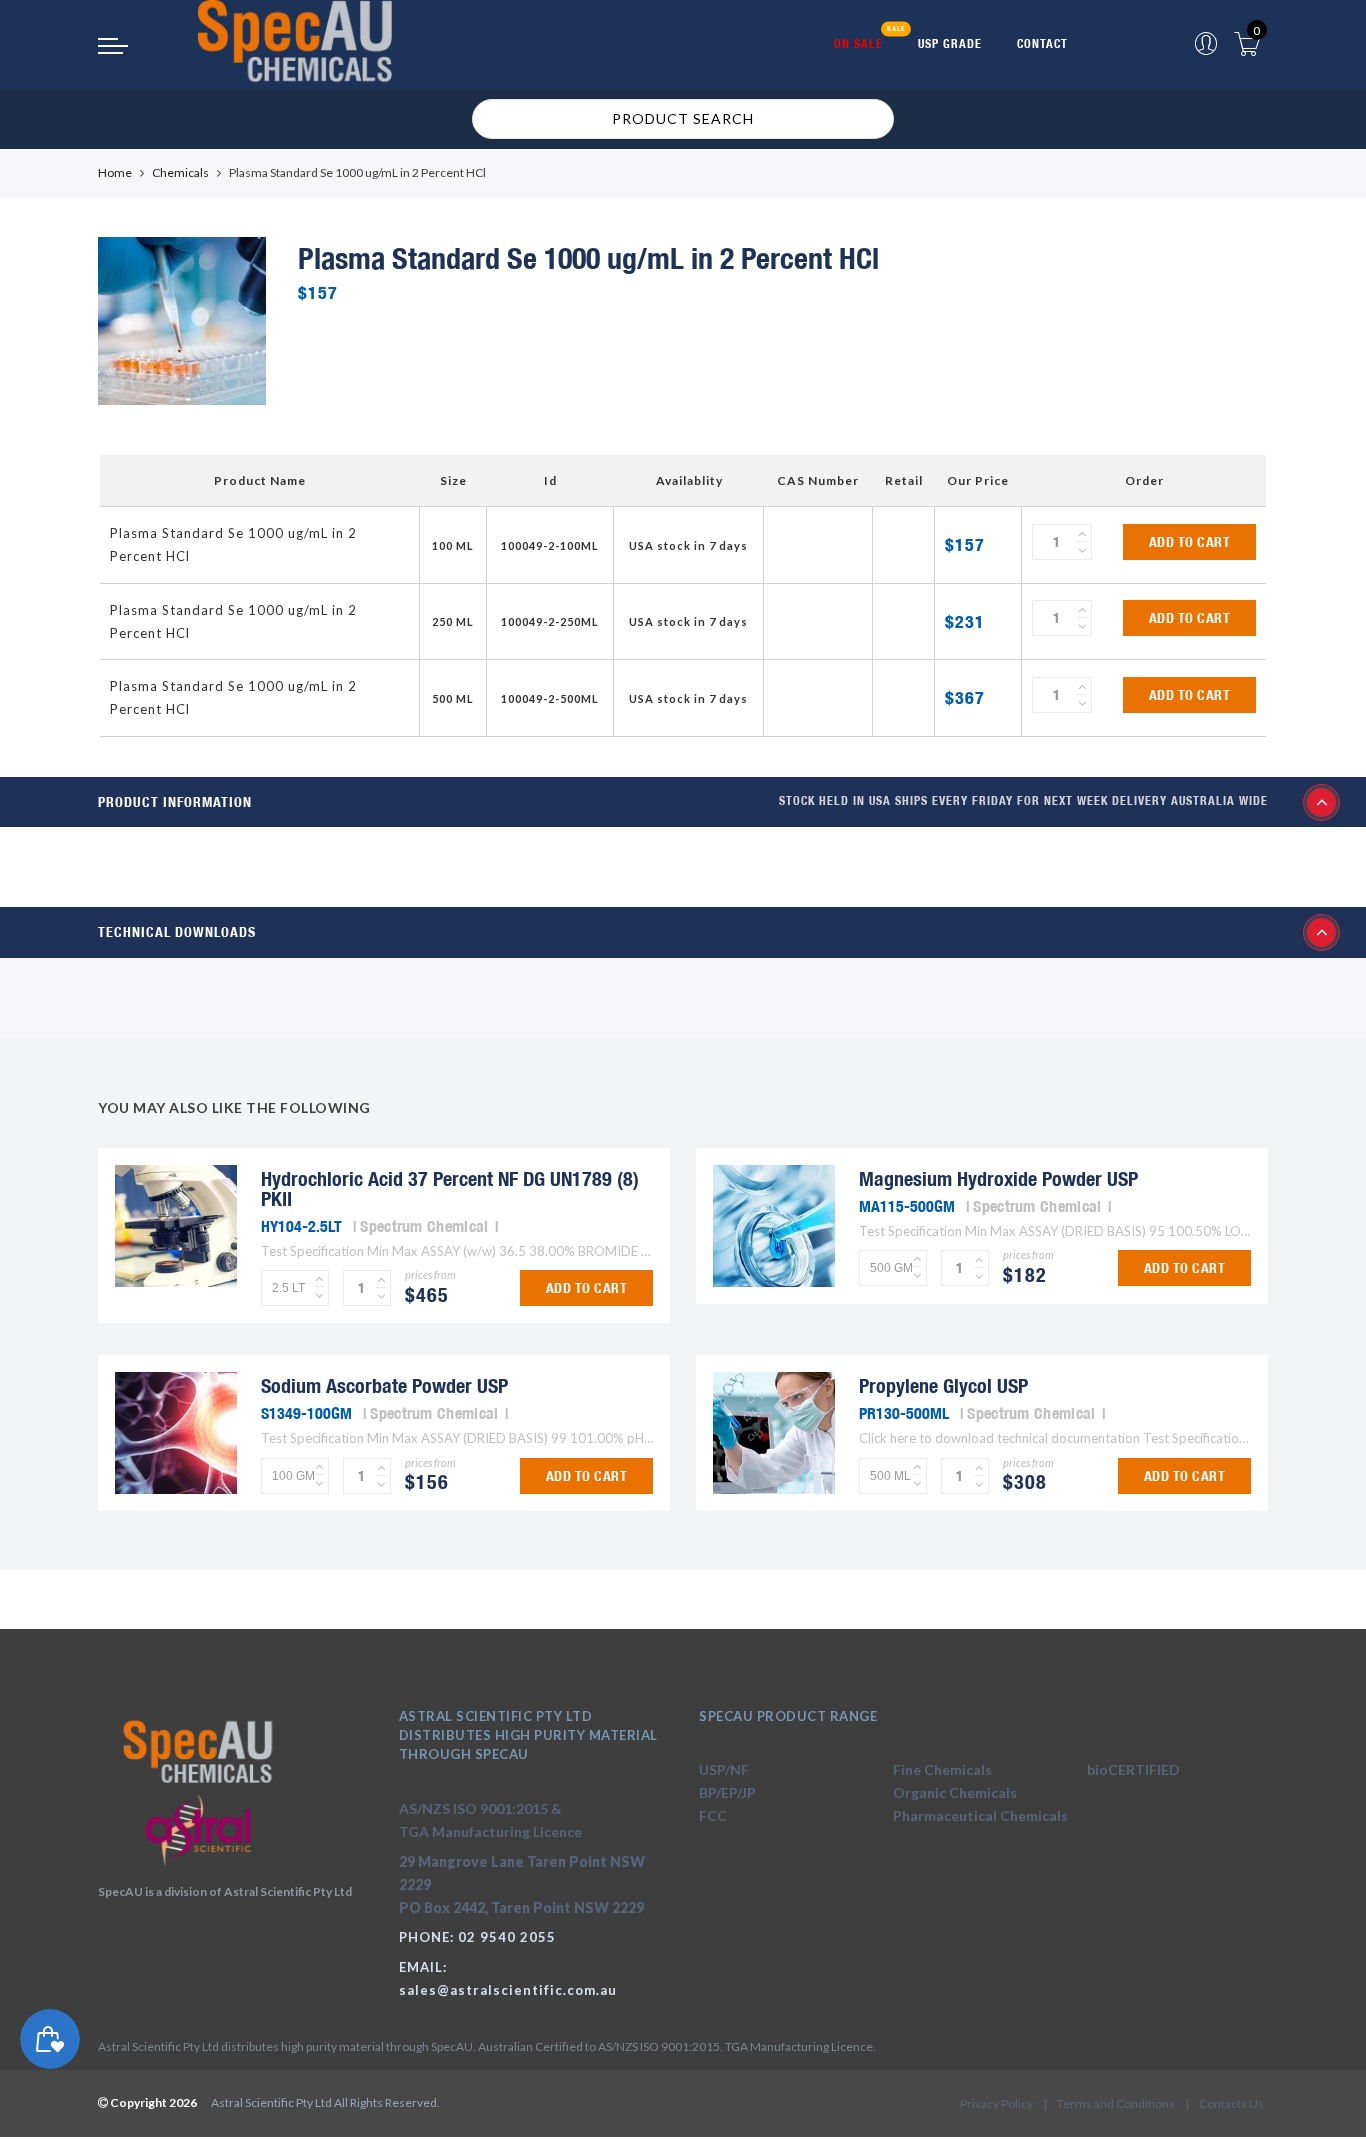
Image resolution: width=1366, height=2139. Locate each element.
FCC (713, 1815)
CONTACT (1042, 43)
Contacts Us (1231, 2103)
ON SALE (858, 43)
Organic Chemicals (955, 1792)
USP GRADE (950, 43)
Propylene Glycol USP (943, 1385)
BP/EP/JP (727, 1792)
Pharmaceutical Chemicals (980, 1815)
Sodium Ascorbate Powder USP (384, 1385)
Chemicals (180, 172)
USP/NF (724, 1769)
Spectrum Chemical (424, 1226)
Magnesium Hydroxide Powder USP (998, 1178)
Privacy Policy (996, 2103)
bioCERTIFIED (1133, 1769)
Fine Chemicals (942, 1769)
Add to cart (1190, 542)
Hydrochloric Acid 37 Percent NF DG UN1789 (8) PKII (450, 1188)
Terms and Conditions (1116, 2103)
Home (115, 172)
